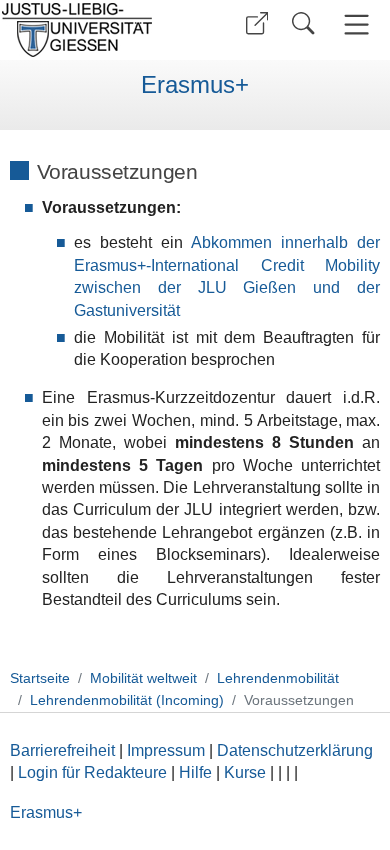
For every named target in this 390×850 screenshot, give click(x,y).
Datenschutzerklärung (295, 750)
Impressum (166, 750)
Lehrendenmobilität (278, 678)
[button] (257, 23)
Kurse (245, 772)
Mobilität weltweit (143, 678)
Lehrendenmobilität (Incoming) (127, 700)
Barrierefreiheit (62, 750)
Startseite (40, 678)
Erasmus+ (195, 85)
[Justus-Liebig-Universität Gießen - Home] (95, 30)
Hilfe (195, 772)
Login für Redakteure (92, 772)
